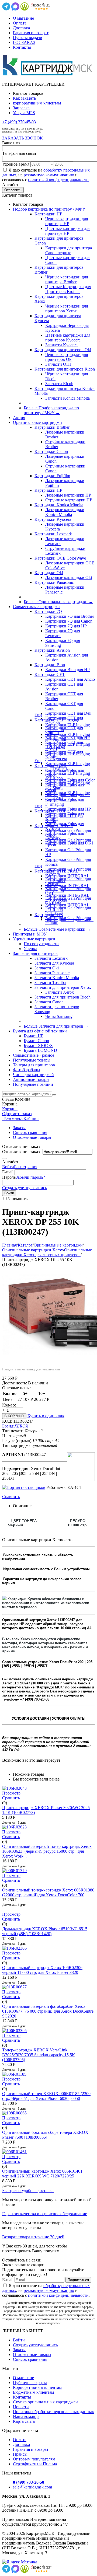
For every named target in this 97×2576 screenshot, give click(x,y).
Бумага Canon (36, 1041)
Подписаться (78, 2280)
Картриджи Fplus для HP (68, 809)
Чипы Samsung (59, 1016)
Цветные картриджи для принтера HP (68, 231)
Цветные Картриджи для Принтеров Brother (68, 289)
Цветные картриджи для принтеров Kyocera (68, 338)
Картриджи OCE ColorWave (60, 558)
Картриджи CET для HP (67, 737)
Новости (21, 2407)
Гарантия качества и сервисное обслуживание (45, 2214)
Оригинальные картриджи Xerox (33, 1250)
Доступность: (15, 1383)
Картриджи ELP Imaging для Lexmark (68, 766)
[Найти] (54, 1095)
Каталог (25, 1245)
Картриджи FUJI (50, 811)
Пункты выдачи (28, 38)
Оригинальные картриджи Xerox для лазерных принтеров (47, 1252)
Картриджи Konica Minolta (59, 505)
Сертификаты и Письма (35, 2464)
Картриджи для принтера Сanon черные (69, 250)
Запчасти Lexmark (51, 958)
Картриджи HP (48, 214)
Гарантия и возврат (31, 33)
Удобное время (16, 164)
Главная (9, 1245)
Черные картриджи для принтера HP (67, 221)
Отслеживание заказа (22, 1152)
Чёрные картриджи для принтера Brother (67, 279)
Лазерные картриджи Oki (69, 577)
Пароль (9, 1177)
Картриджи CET (50, 674)
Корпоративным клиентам (37, 2387)
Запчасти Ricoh (59, 384)
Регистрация (26, 1167)
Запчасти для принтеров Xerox (63, 987)
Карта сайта (24, 2421)
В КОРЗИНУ (14, 1416)
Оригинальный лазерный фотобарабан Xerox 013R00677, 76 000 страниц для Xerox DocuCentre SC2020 (48, 2011)
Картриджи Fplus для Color (70, 780)
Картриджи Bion (50, 665)
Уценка (30, 949)
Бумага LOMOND (40, 1050)
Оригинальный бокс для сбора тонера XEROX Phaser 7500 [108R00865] (45, 2135)
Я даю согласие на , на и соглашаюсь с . (46, 175)
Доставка (21, 28)
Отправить (13, 190)
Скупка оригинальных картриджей (45, 2402)
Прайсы (20, 2454)
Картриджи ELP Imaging (57, 720)
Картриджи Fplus (50, 765)
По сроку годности (41, 944)
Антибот (10, 185)
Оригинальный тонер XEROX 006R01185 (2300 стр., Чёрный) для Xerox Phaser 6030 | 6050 (46, 2096)
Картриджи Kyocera (53, 519)
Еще (38, 715)
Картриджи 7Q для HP (66, 626)
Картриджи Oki (49, 573)
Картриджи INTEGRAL (57, 871)
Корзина (10, 1109)
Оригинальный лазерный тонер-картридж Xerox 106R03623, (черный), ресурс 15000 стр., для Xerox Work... (47, 1851)
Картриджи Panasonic (54, 582)
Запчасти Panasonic (52, 973)
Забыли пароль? (30, 1177)
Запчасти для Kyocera (54, 963)
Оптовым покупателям (34, 2459)
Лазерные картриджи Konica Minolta (65, 512)
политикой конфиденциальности (58, 180)
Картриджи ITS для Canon (69, 919)
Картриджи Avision (52, 650)
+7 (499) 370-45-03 (19, 122)
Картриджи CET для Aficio (70, 679)
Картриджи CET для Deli (68, 713)
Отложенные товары (32, 1137)
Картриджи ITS (49, 915)
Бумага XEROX (38, 1046)
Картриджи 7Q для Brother (70, 616)
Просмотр (11, 1793)
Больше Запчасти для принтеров (56, 1026)
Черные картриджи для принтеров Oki (67, 357)
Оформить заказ (17, 1114)
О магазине (23, 18)
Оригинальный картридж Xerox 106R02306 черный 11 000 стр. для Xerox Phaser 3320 (42, 1970)
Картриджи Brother (52, 427)
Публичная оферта (30, 2383)
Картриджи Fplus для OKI (69, 843)
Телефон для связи (19, 153)
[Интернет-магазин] (48, 75)
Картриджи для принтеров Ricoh (65, 369)
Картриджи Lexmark (53, 534)
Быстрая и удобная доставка (28, 2191)
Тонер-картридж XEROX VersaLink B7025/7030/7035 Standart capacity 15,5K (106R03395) (39, 2055)
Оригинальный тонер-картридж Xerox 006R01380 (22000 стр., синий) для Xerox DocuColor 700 (48, 1892)
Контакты (22, 47)
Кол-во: (9, 1405)
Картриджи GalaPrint (54, 825)
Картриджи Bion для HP (67, 670)
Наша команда (26, 2416)
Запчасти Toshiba (50, 982)
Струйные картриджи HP (69, 500)
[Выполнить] (4, 1158)
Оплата (20, 23)
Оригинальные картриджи (58, 1245)
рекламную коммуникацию (49, 175)
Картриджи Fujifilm (52, 476)
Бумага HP (34, 1036)
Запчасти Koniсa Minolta (67, 398)
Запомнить (18, 1199)
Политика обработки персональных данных (53, 2412)
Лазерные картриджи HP (68, 495)
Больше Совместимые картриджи (57, 929)
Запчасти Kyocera (61, 345)
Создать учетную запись (25, 1188)
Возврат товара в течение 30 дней (33, 2237)
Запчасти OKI (58, 364)
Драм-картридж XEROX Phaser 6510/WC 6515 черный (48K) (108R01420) (45, 1931)
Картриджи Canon (51, 451)
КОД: (7, 1421)
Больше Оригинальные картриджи (58, 602)
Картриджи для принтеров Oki (63, 350)
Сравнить (11, 1497)
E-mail (8, 1172)
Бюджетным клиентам (33, 2392)
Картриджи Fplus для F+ (68, 795)
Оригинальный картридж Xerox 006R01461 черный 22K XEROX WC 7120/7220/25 (42, 2174)
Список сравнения (30, 1132)
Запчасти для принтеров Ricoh (63, 997)
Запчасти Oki (47, 968)
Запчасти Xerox (60, 992)
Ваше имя (11, 143)
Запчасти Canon (49, 1002)
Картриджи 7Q (48, 611)
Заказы (19, 1128)
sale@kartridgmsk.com (32, 2487)
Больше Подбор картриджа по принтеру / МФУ (51, 410)
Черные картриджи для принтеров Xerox (67, 308)
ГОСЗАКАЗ (24, 42)
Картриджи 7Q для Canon (69, 621)
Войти (8, 1167)
